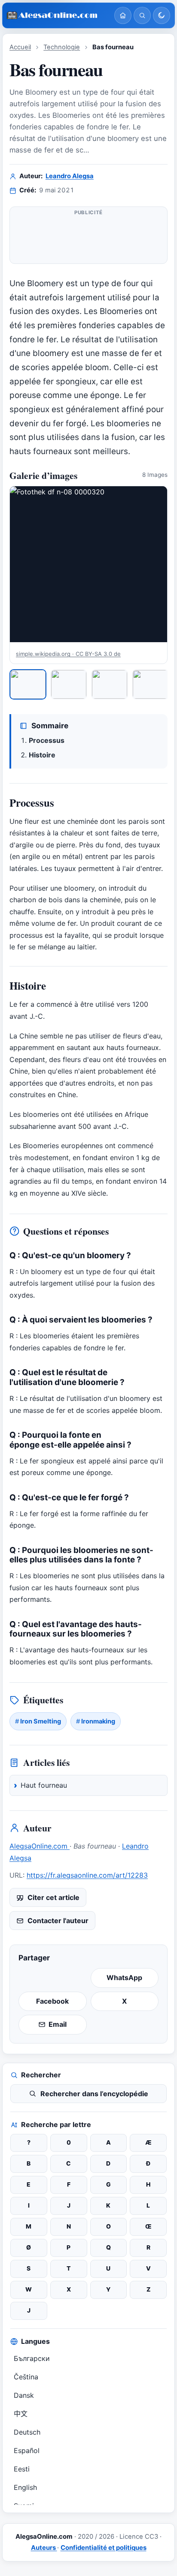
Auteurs (44, 2548)
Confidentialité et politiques (104, 2548)
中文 (21, 2414)
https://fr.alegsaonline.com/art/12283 (87, 1875)
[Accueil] (123, 15)
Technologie (62, 47)
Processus (47, 740)
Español (27, 2450)
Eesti (22, 2469)
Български (32, 2358)
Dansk (24, 2395)
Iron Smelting (41, 1721)
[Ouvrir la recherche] (142, 15)
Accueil (20, 47)
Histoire (42, 755)
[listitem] (28, 684)
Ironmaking (98, 1721)
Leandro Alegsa (70, 176)
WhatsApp (124, 1978)
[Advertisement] (88, 239)
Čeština (26, 2377)
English (25, 2487)
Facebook (52, 2001)
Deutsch (27, 2432)
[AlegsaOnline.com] (57, 16)
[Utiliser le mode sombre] (162, 15)
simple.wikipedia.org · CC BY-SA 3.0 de (68, 654)
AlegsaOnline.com (40, 1846)
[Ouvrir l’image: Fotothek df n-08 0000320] (88, 564)
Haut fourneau (44, 1785)
